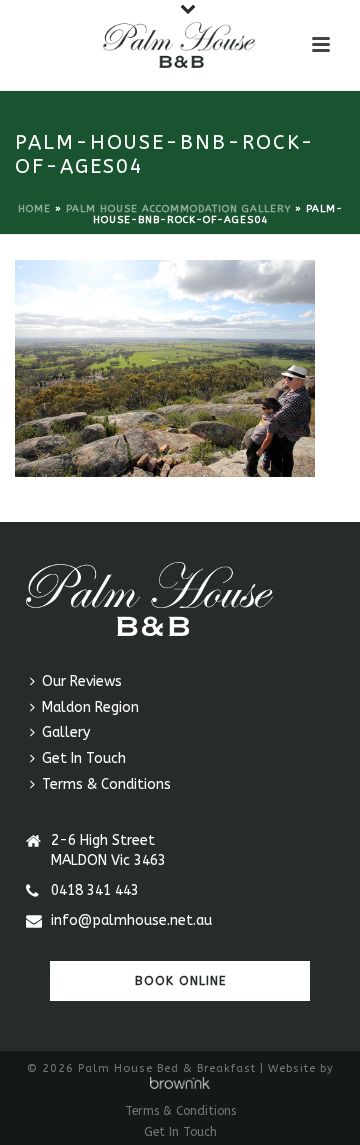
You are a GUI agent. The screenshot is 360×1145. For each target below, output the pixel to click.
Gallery (66, 732)
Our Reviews (82, 681)
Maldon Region (90, 707)
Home (34, 209)
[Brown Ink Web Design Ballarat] (180, 1084)
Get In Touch (84, 758)
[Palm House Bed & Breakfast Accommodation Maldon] (180, 45)
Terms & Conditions (106, 784)
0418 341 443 (95, 890)
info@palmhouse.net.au (131, 920)
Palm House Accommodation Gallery (178, 209)
